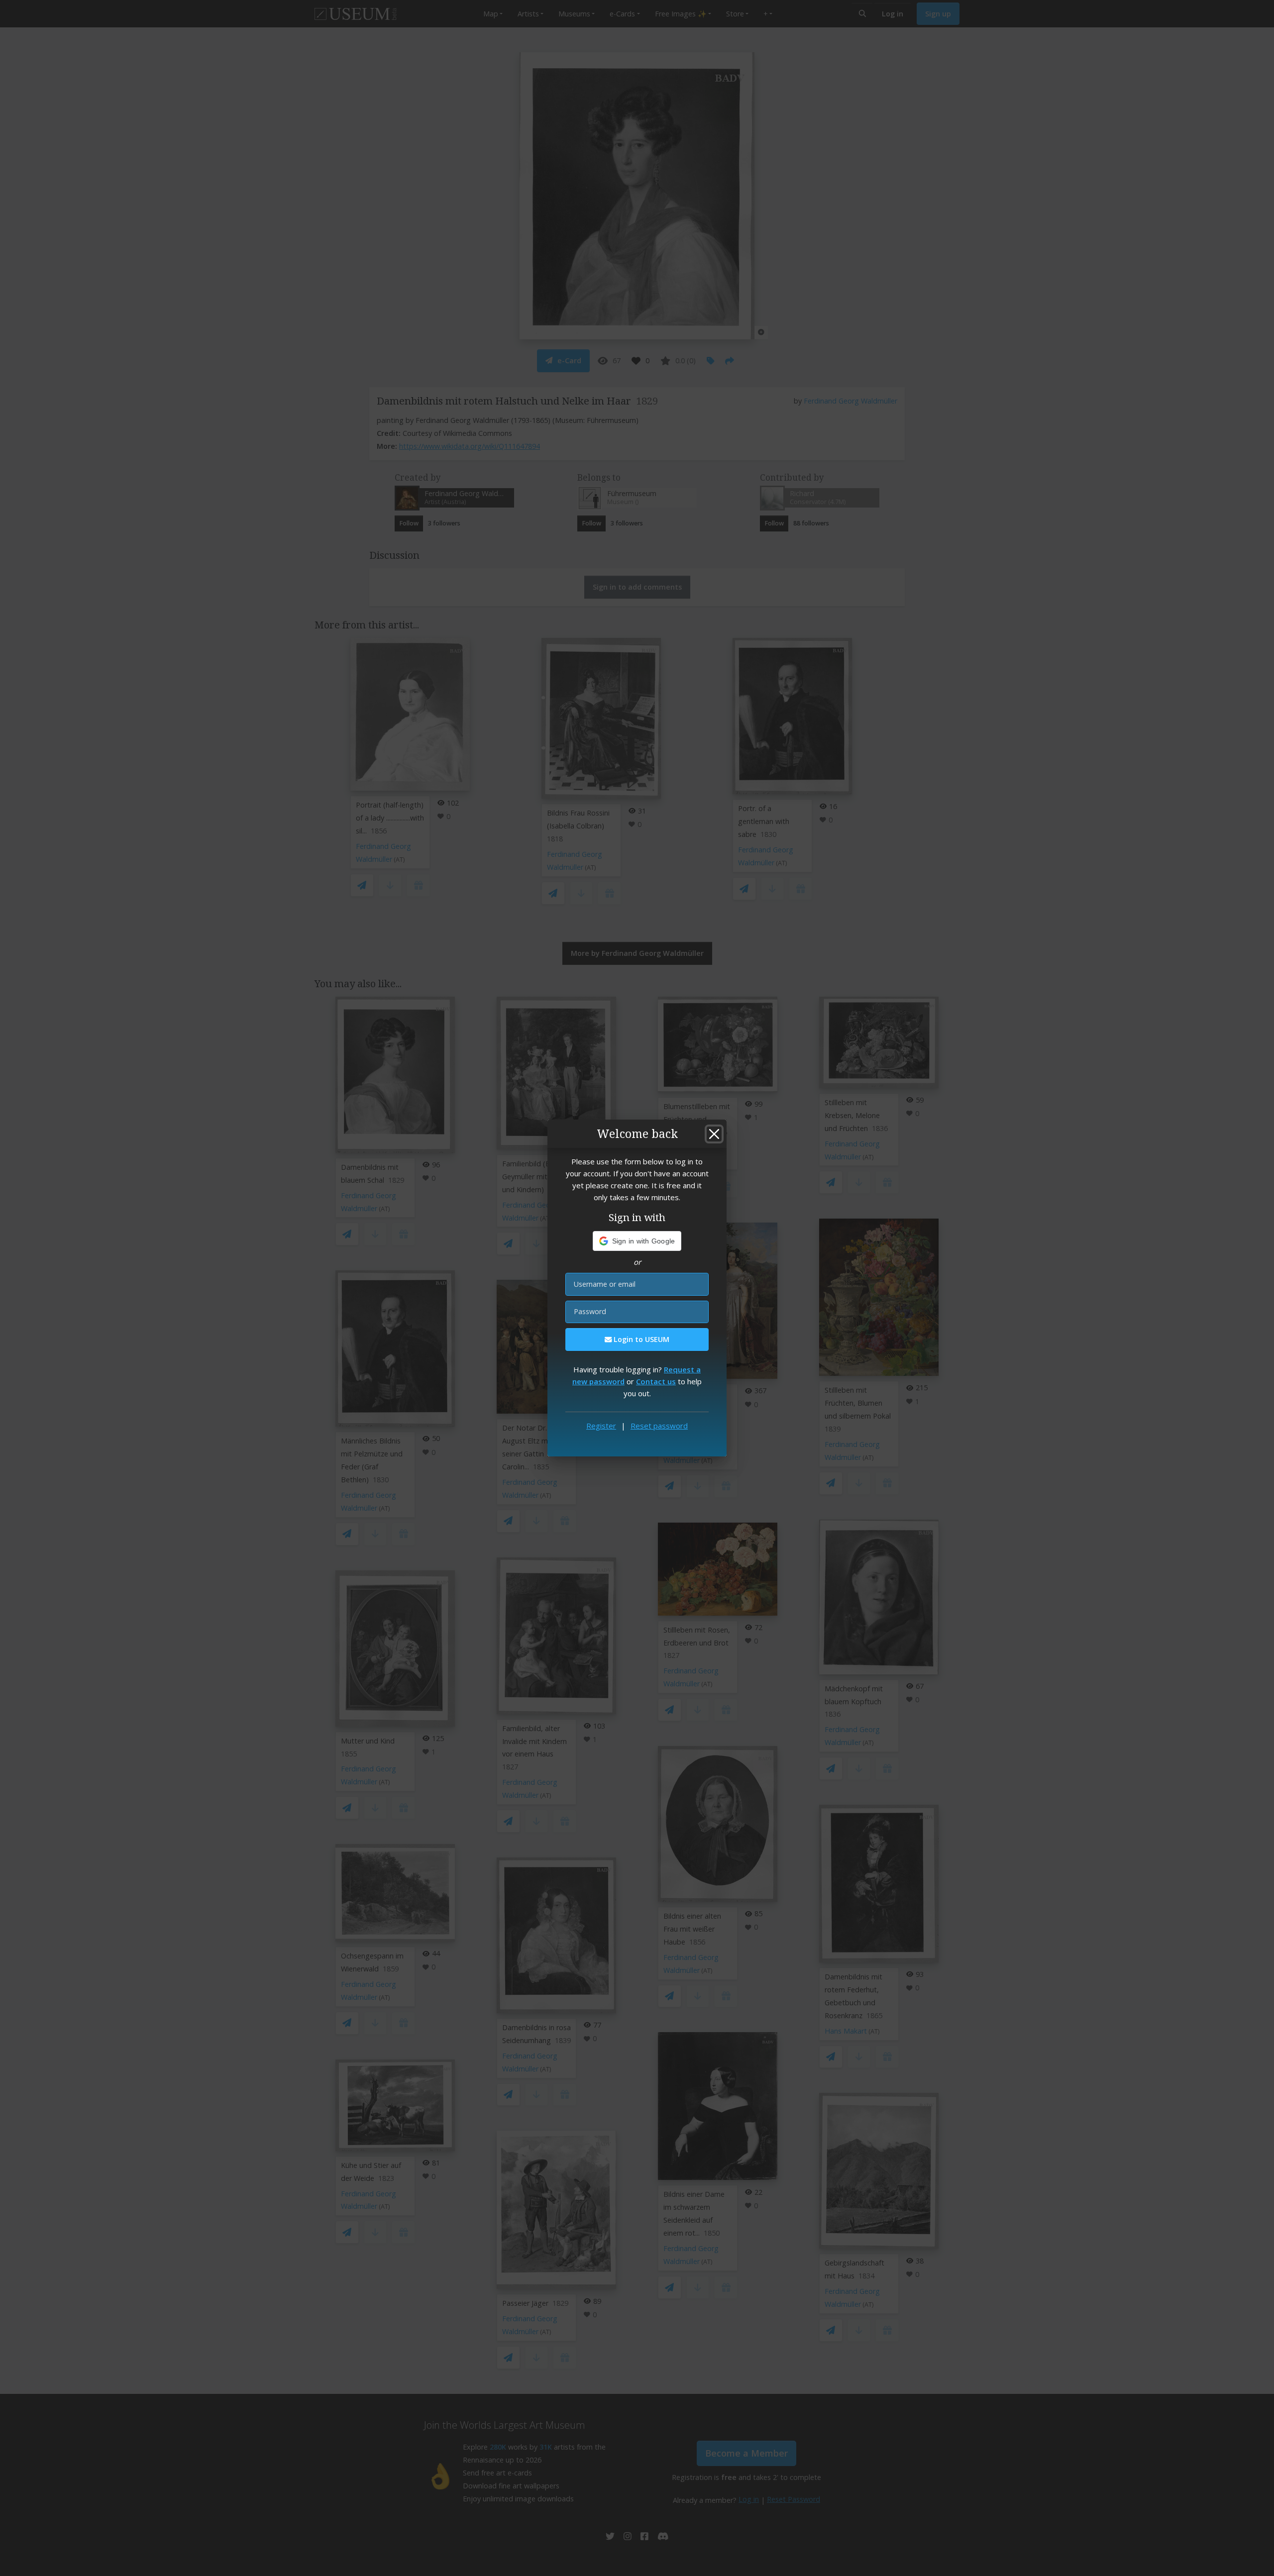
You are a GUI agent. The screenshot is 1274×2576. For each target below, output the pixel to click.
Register (601, 1426)
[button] (637, 1241)
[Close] (714, 1134)
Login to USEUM (640, 1339)
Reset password (659, 1426)
